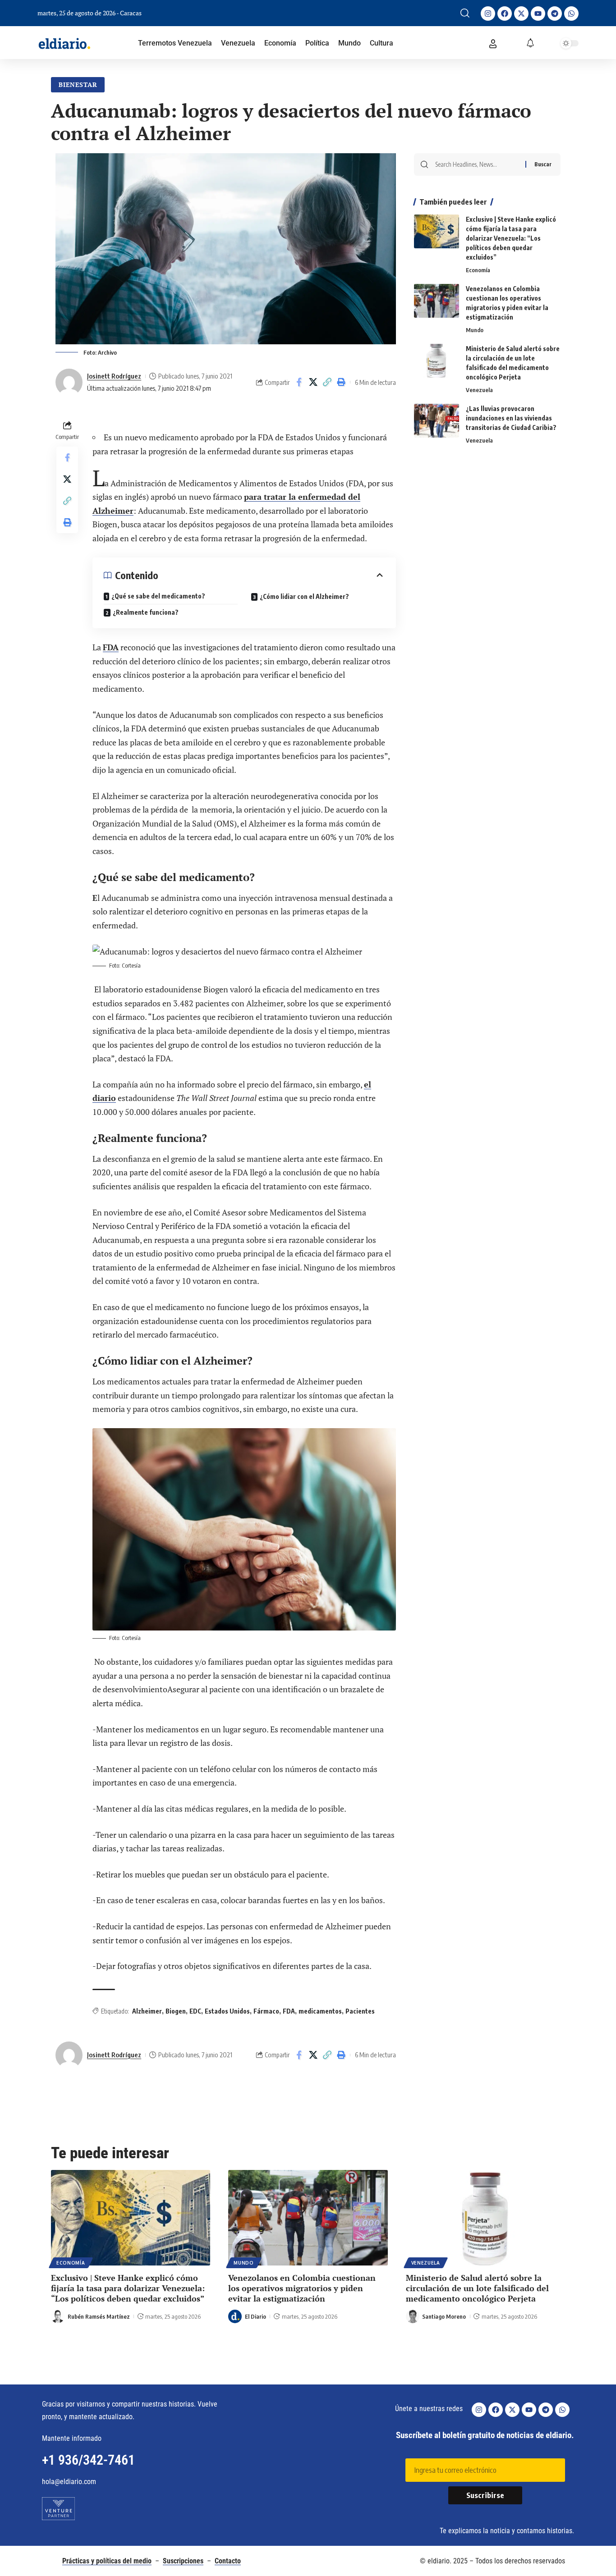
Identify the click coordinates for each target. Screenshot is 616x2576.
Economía (478, 270)
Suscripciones (183, 2561)
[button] (465, 13)
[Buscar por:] (477, 164)
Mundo (475, 330)
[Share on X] (313, 382)
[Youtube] (538, 14)
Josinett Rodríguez (114, 376)
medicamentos (320, 2011)
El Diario (255, 2316)
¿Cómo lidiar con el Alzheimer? (304, 596)
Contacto (228, 2561)
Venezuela (479, 390)
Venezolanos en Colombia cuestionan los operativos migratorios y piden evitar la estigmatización (302, 2288)
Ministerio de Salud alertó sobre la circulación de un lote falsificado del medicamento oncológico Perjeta (477, 2288)
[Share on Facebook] (299, 382)
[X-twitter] (521, 14)
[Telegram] (555, 14)
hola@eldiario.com (69, 2482)
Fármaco (266, 2011)
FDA (111, 647)
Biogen (176, 2011)
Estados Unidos (227, 2011)
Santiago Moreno (444, 2316)
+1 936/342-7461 (88, 2460)
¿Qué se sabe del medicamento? (158, 596)
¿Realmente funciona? (146, 612)
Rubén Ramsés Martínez (99, 2316)
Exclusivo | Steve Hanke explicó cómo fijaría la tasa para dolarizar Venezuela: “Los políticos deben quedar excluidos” (511, 238)
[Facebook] (505, 14)
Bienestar (78, 84)
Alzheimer (147, 2011)
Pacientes (360, 2011)
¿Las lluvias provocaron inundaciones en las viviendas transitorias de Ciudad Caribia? (511, 418)
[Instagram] (488, 14)
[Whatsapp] (571, 14)
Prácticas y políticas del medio (107, 2561)
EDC (195, 2011)
